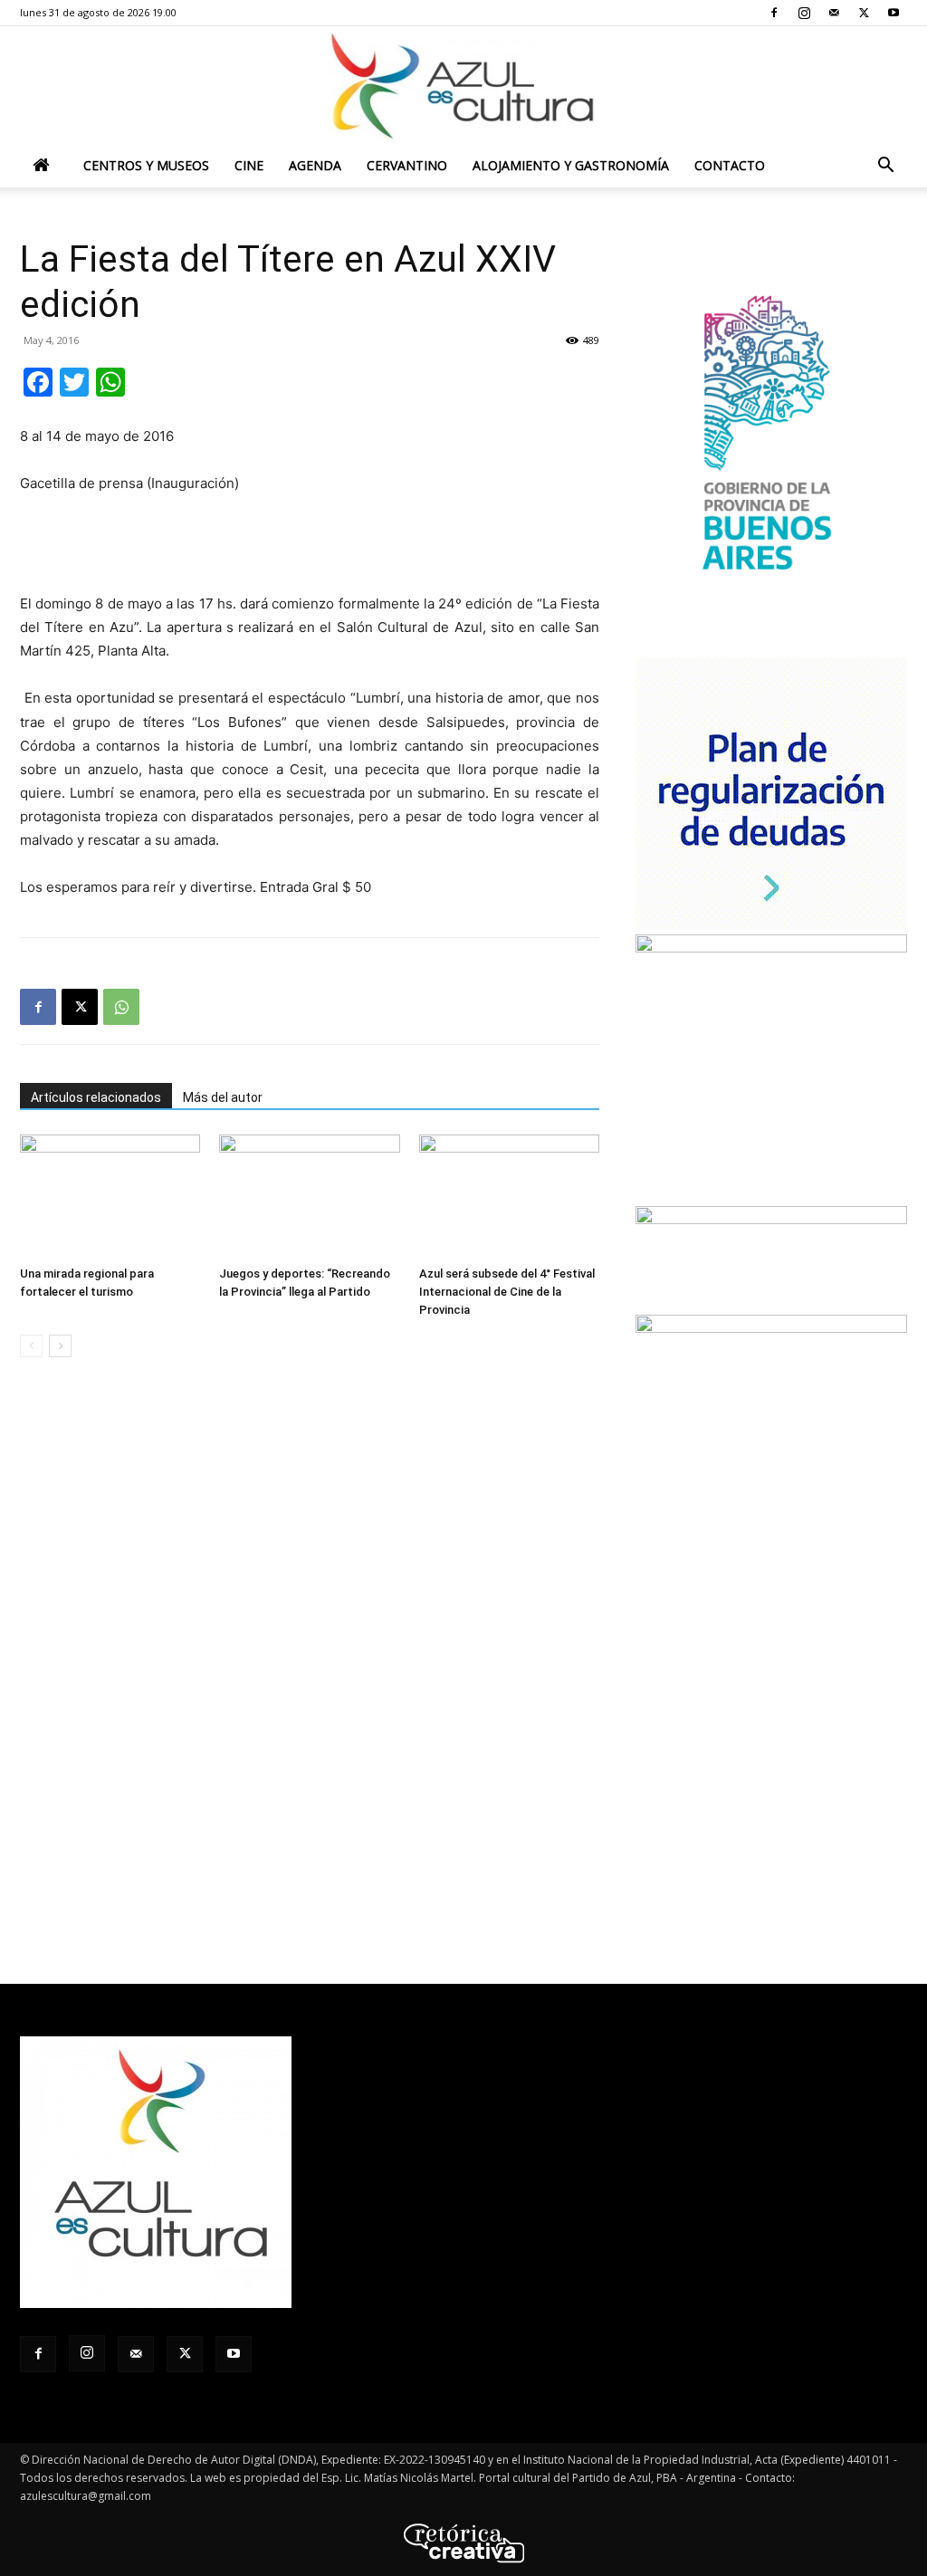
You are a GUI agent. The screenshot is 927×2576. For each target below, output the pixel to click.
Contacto (730, 165)
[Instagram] (804, 13)
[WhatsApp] (121, 1007)
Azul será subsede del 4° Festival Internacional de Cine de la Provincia (507, 1292)
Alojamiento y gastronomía (571, 165)
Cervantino (407, 165)
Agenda (315, 165)
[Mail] (834, 13)
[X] (864, 13)
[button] (885, 167)
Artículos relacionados (96, 1097)
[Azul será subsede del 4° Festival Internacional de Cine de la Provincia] (509, 1197)
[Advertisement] (310, 546)
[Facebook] (774, 13)
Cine (249, 165)
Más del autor (223, 1097)
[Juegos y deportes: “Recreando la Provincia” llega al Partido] (309, 1197)
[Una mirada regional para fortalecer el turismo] (110, 1197)
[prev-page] (31, 1346)
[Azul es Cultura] (463, 86)
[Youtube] (894, 13)
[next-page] (60, 1346)
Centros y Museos (146, 165)
